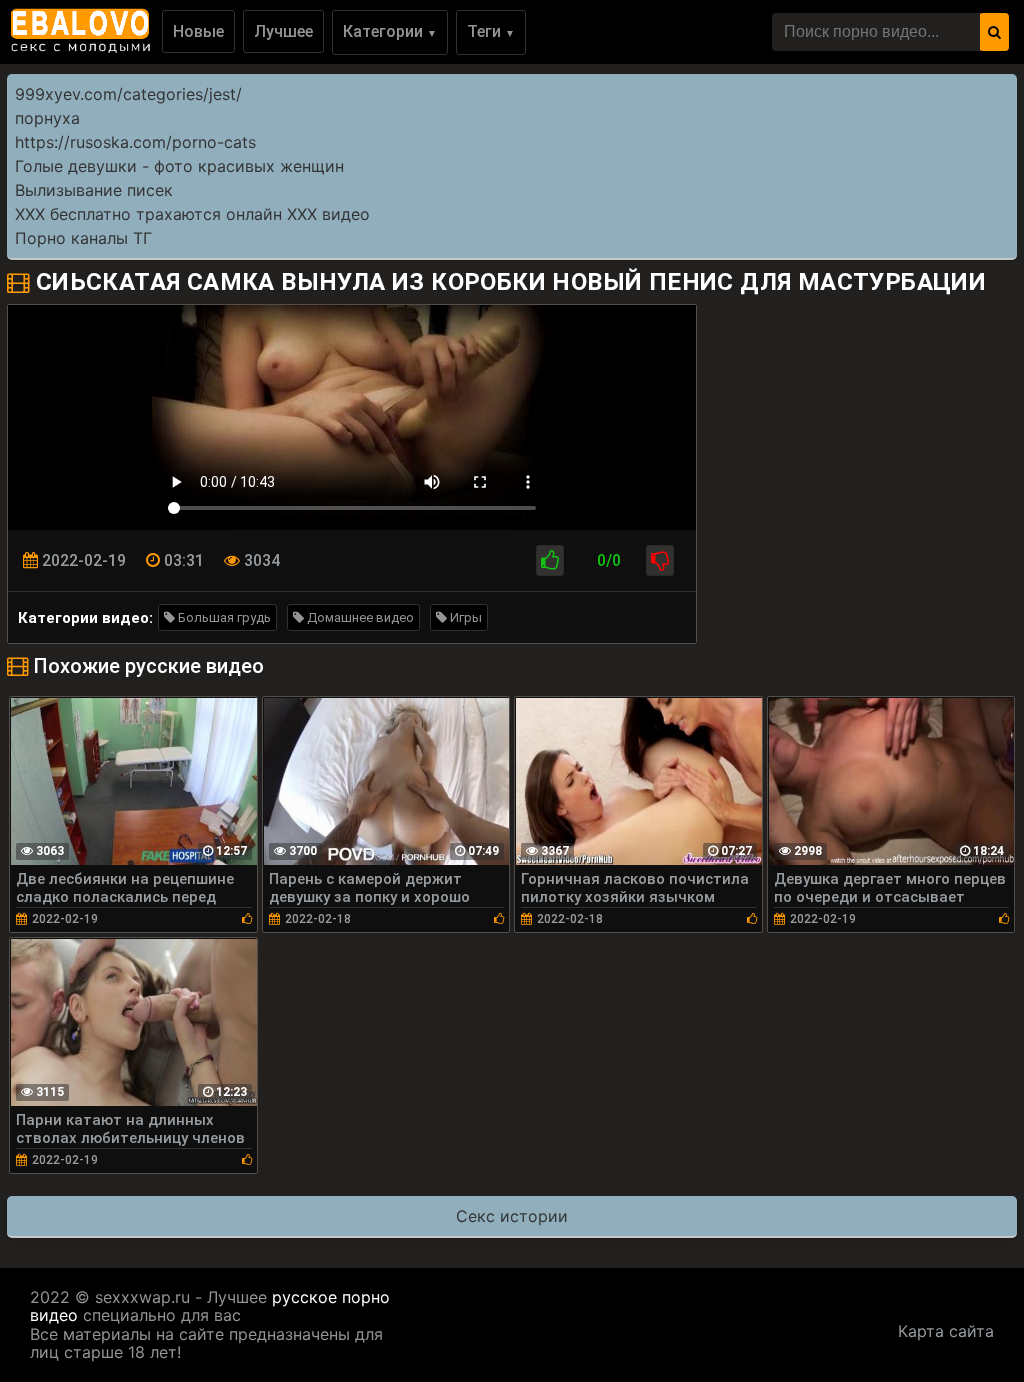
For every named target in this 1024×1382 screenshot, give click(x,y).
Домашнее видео (359, 617)
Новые (198, 31)
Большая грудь (223, 617)
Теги (491, 31)
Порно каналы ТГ (83, 238)
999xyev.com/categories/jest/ (128, 94)
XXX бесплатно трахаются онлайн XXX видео (192, 214)
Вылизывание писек (94, 190)
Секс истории (512, 1216)
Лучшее (283, 31)
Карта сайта (946, 1331)
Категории (390, 31)
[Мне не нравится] (660, 560)
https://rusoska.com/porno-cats (135, 142)
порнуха (47, 118)
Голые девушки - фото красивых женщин (179, 166)
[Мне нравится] (550, 560)
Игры (464, 617)
